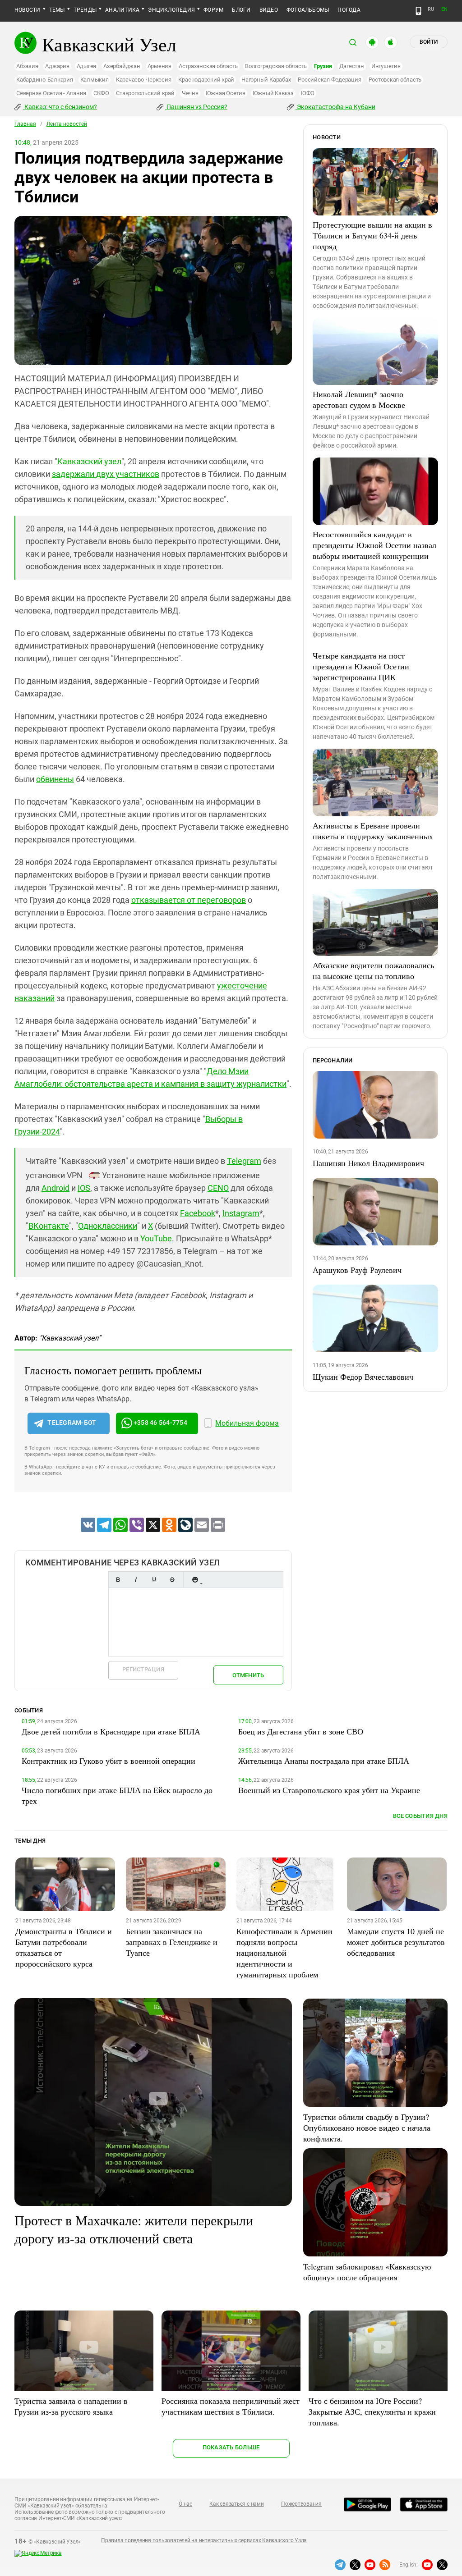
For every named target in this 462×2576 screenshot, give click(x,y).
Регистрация (143, 1669)
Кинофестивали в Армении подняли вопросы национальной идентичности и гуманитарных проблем (284, 1953)
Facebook (198, 1213)
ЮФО (308, 93)
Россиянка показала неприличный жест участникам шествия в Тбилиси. (231, 2406)
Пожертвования (301, 2504)
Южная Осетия (226, 93)
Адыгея (87, 66)
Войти (429, 42)
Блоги (241, 10)
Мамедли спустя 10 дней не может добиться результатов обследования (396, 1942)
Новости (28, 10)
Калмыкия (95, 80)
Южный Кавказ (273, 93)
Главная (25, 124)
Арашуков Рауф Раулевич (357, 1270)
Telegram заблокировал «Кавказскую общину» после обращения (367, 2272)
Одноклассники (108, 1226)
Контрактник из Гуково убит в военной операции (109, 1761)
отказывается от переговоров (189, 900)
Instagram (241, 1213)
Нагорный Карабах (266, 80)
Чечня (190, 93)
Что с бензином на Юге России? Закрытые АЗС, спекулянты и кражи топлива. (372, 2411)
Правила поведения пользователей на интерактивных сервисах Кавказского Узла (204, 2540)
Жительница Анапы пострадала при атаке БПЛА (324, 1761)
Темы (57, 10)
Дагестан (352, 66)
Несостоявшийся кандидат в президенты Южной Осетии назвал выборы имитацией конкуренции (374, 545)
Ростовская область (395, 80)
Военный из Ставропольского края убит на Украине (329, 1790)
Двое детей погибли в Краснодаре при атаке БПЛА (111, 1731)
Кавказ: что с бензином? (60, 107)
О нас (185, 2504)
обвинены (55, 779)
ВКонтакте (49, 1226)
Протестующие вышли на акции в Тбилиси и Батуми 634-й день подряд (372, 235)
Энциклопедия (171, 10)
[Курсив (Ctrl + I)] (136, 1580)
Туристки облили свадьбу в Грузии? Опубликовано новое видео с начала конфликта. (367, 2128)
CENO (218, 1188)
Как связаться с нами (236, 2504)
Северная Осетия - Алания (51, 93)
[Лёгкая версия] (418, 11)
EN (444, 9)
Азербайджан (122, 66)
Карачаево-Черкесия (144, 80)
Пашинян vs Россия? (196, 107)
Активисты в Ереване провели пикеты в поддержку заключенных (373, 831)
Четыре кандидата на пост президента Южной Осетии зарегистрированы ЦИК (361, 666)
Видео (269, 10)
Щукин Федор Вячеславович (363, 1377)
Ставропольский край (145, 93)
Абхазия (27, 66)
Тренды (85, 10)
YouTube (156, 1238)
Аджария (57, 66)
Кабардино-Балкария (45, 80)
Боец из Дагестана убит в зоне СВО (301, 1731)
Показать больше (231, 2447)
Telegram (244, 1161)
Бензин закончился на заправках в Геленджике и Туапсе (172, 1942)
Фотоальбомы (308, 10)
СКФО (101, 93)
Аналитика (122, 10)
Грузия (323, 66)
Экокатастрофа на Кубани (335, 107)
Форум (213, 10)
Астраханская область (208, 66)
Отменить (248, 1675)
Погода (349, 10)
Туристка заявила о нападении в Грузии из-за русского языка (71, 2406)
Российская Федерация (329, 80)
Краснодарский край (206, 80)
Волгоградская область (276, 66)
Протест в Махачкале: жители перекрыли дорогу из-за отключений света (134, 2229)
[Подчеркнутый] (154, 1580)
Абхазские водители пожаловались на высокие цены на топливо (373, 970)
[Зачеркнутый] (172, 1580)
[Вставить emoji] (195, 1580)
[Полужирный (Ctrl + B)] (118, 1580)
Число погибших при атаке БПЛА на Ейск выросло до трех (117, 1795)
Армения (159, 66)
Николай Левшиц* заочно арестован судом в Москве (359, 399)
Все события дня (420, 1816)
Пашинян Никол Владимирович (368, 1163)
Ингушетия (386, 66)
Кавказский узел (89, 461)
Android (55, 1188)
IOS (84, 1188)
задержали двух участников (106, 474)
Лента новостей (67, 124)
